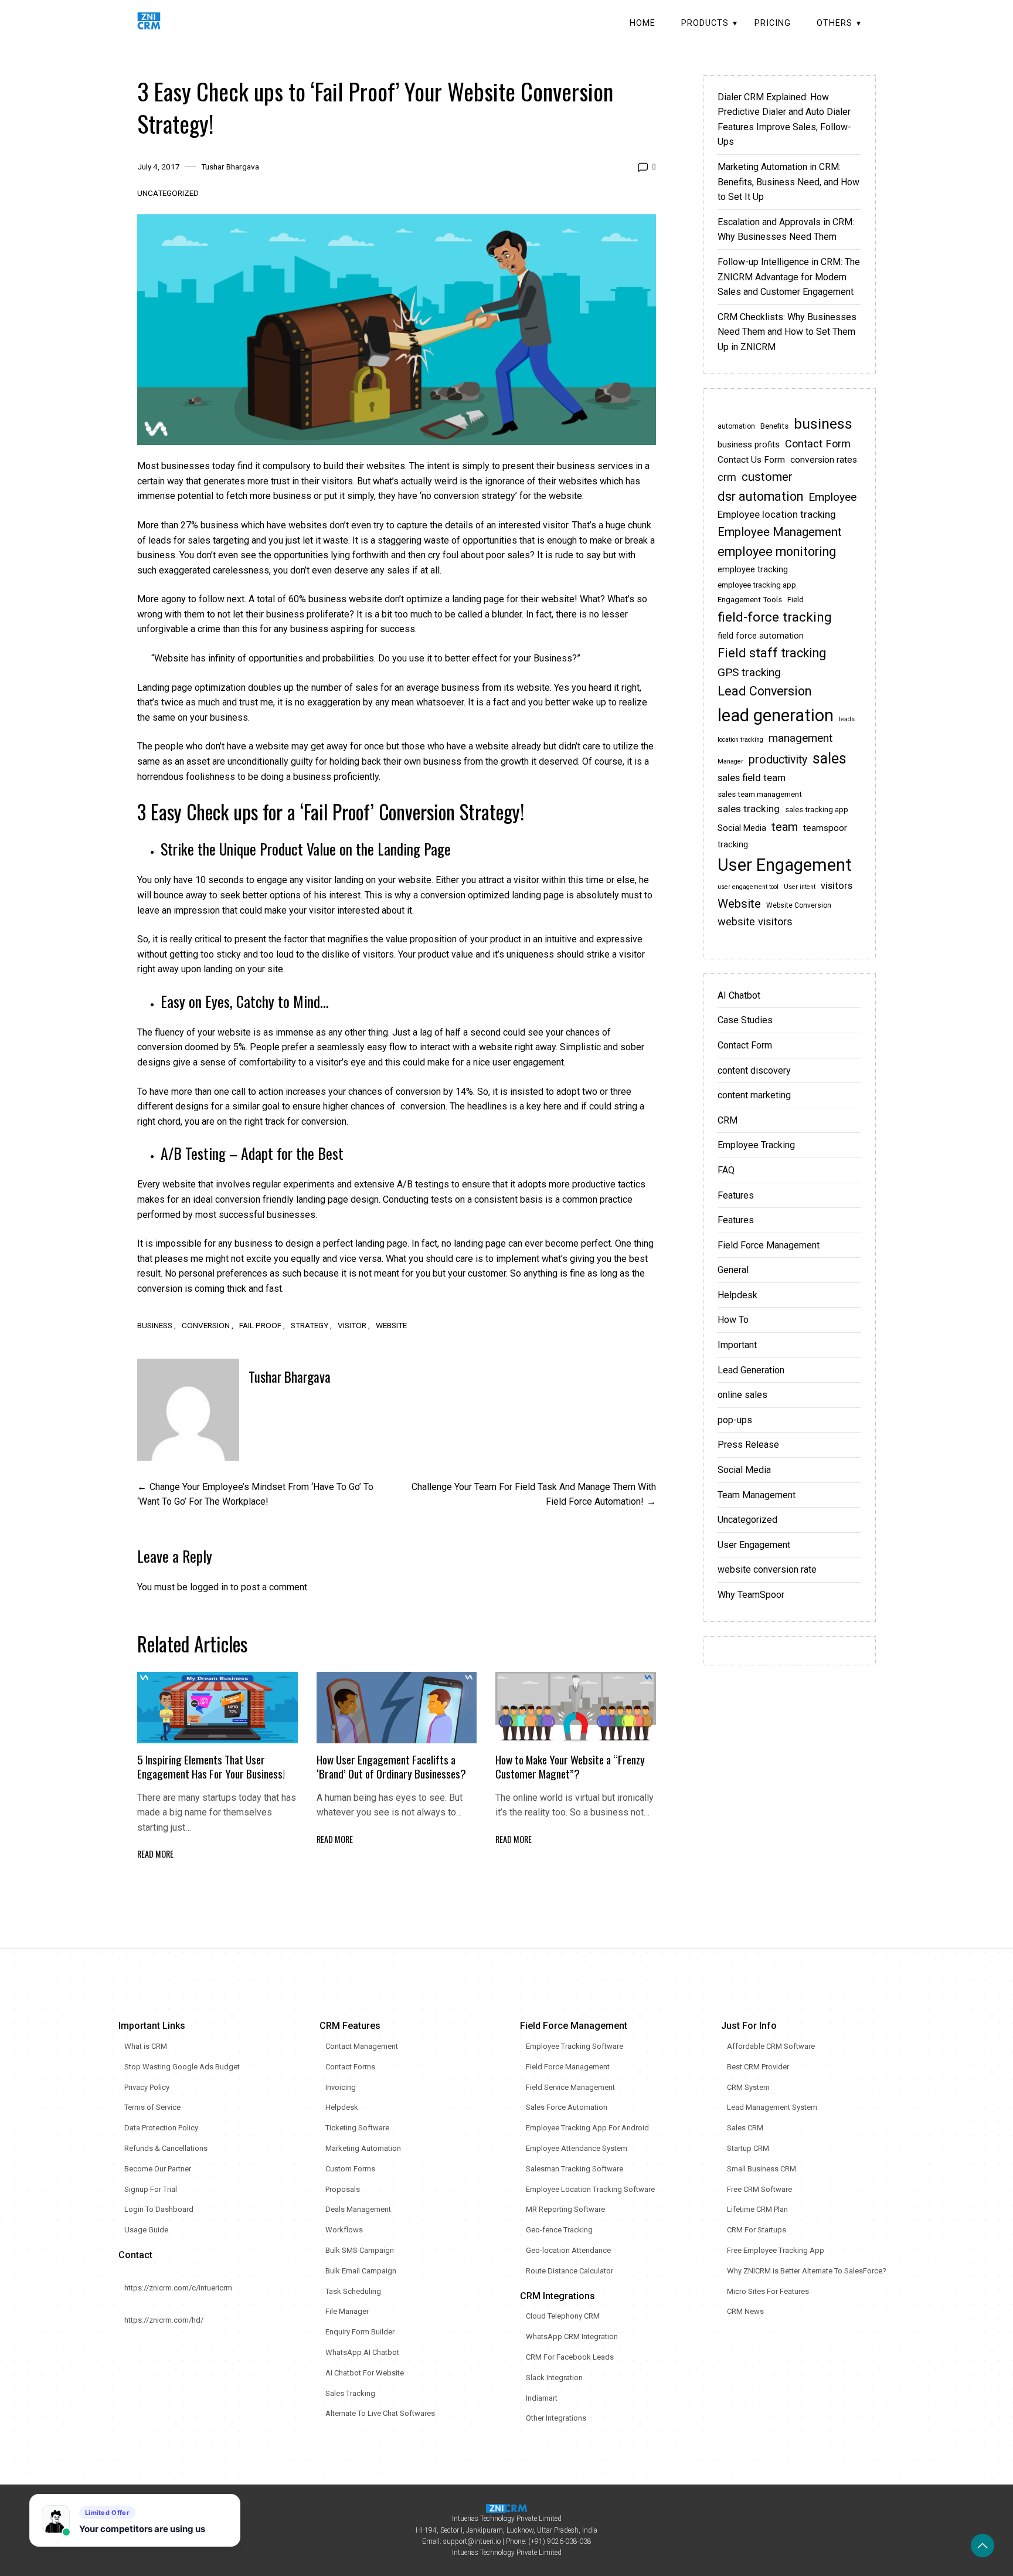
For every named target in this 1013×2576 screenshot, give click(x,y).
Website (391, 1325)
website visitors (755, 922)
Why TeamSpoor (751, 1595)
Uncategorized (168, 193)
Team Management (757, 1495)
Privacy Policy (147, 2087)
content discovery (754, 1070)
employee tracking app (757, 585)
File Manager (347, 2311)
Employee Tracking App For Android (587, 2128)
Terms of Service (152, 2107)
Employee (832, 497)
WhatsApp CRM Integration (572, 2336)
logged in (209, 1587)
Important (737, 1345)
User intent (800, 887)
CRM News (745, 2311)
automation (736, 426)
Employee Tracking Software (575, 2046)
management (800, 738)
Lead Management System (772, 2107)
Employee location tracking (777, 515)
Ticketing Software (357, 2128)
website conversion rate (767, 1569)
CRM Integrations (558, 2296)
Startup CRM (748, 2148)
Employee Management (780, 532)
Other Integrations (556, 2418)
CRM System (748, 2087)
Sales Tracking (350, 2393)
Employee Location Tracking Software (590, 2189)
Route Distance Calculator (570, 2271)
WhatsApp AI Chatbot (362, 2352)
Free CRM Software (759, 2189)
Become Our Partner (158, 2169)
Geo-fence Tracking (559, 2230)
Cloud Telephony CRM (563, 2316)
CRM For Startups (757, 2230)
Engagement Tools (750, 600)
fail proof (260, 1325)
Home (643, 23)
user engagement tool (748, 887)
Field (796, 600)
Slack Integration (554, 2378)
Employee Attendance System (577, 2148)
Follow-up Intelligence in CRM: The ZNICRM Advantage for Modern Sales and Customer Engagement (789, 277)
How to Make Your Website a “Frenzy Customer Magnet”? (570, 1766)
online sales (742, 1395)
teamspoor (825, 828)
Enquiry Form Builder (360, 2332)
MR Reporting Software (565, 2209)
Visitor (352, 1325)
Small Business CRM (762, 2169)
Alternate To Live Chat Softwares (380, 2413)
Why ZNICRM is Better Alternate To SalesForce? (807, 2271)
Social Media (742, 828)
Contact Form (818, 444)
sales (830, 758)
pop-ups (735, 1420)
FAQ (726, 1170)
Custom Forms (350, 2169)
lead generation (776, 715)
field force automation (761, 636)
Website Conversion (799, 905)
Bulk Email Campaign (361, 2271)
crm (727, 477)
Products (705, 23)
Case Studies (745, 1020)
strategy (310, 1325)
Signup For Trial (151, 2189)
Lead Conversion (764, 691)
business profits (749, 445)
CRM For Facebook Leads (570, 2357)
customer (767, 477)
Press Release (748, 1445)
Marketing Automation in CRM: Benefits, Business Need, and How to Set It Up (788, 182)
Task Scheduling (353, 2291)
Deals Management (358, 2209)
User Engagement (785, 865)
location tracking (740, 740)
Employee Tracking (756, 1145)
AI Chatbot (739, 995)
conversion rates (824, 460)
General (733, 1270)
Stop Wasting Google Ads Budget (182, 2067)
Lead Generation (751, 1370)
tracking (733, 845)
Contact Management (362, 2046)
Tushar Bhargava (230, 167)
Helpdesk (737, 1295)
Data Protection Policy (161, 2128)
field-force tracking (775, 617)
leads (847, 719)
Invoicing (341, 2087)
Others (834, 23)
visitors (837, 886)
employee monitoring (777, 551)
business (155, 1325)
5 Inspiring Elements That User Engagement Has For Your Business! (211, 1766)
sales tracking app (817, 810)
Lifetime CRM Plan (757, 2209)
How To (733, 1320)
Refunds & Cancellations (166, 2148)
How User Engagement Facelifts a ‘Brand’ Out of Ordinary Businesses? (391, 1766)
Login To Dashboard (159, 2209)
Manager (730, 761)
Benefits (774, 426)
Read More (155, 1854)
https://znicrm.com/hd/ (164, 2320)
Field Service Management (570, 2087)
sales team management (760, 794)
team (785, 827)
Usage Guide (146, 2230)
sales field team (752, 778)
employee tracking (753, 570)
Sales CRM (745, 2128)
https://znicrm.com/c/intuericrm (178, 2288)
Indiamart (542, 2398)
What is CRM (146, 2046)
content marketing (754, 1095)
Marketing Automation (363, 2148)
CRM (728, 1120)
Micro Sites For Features (768, 2291)
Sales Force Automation (567, 2107)
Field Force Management (769, 1245)
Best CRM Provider (758, 2067)
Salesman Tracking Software (575, 2169)
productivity (778, 760)
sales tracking (749, 809)
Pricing (773, 23)
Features (736, 1195)
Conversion (206, 1325)
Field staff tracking (772, 653)
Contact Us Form (751, 460)
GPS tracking (749, 672)
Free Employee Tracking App (776, 2250)
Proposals (343, 2189)
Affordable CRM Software (771, 2046)
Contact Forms (350, 2067)
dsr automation (760, 496)
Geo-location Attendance (568, 2250)
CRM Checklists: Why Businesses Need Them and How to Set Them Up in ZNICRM (787, 332)
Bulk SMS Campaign (360, 2250)
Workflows (344, 2230)
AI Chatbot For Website (365, 2373)
